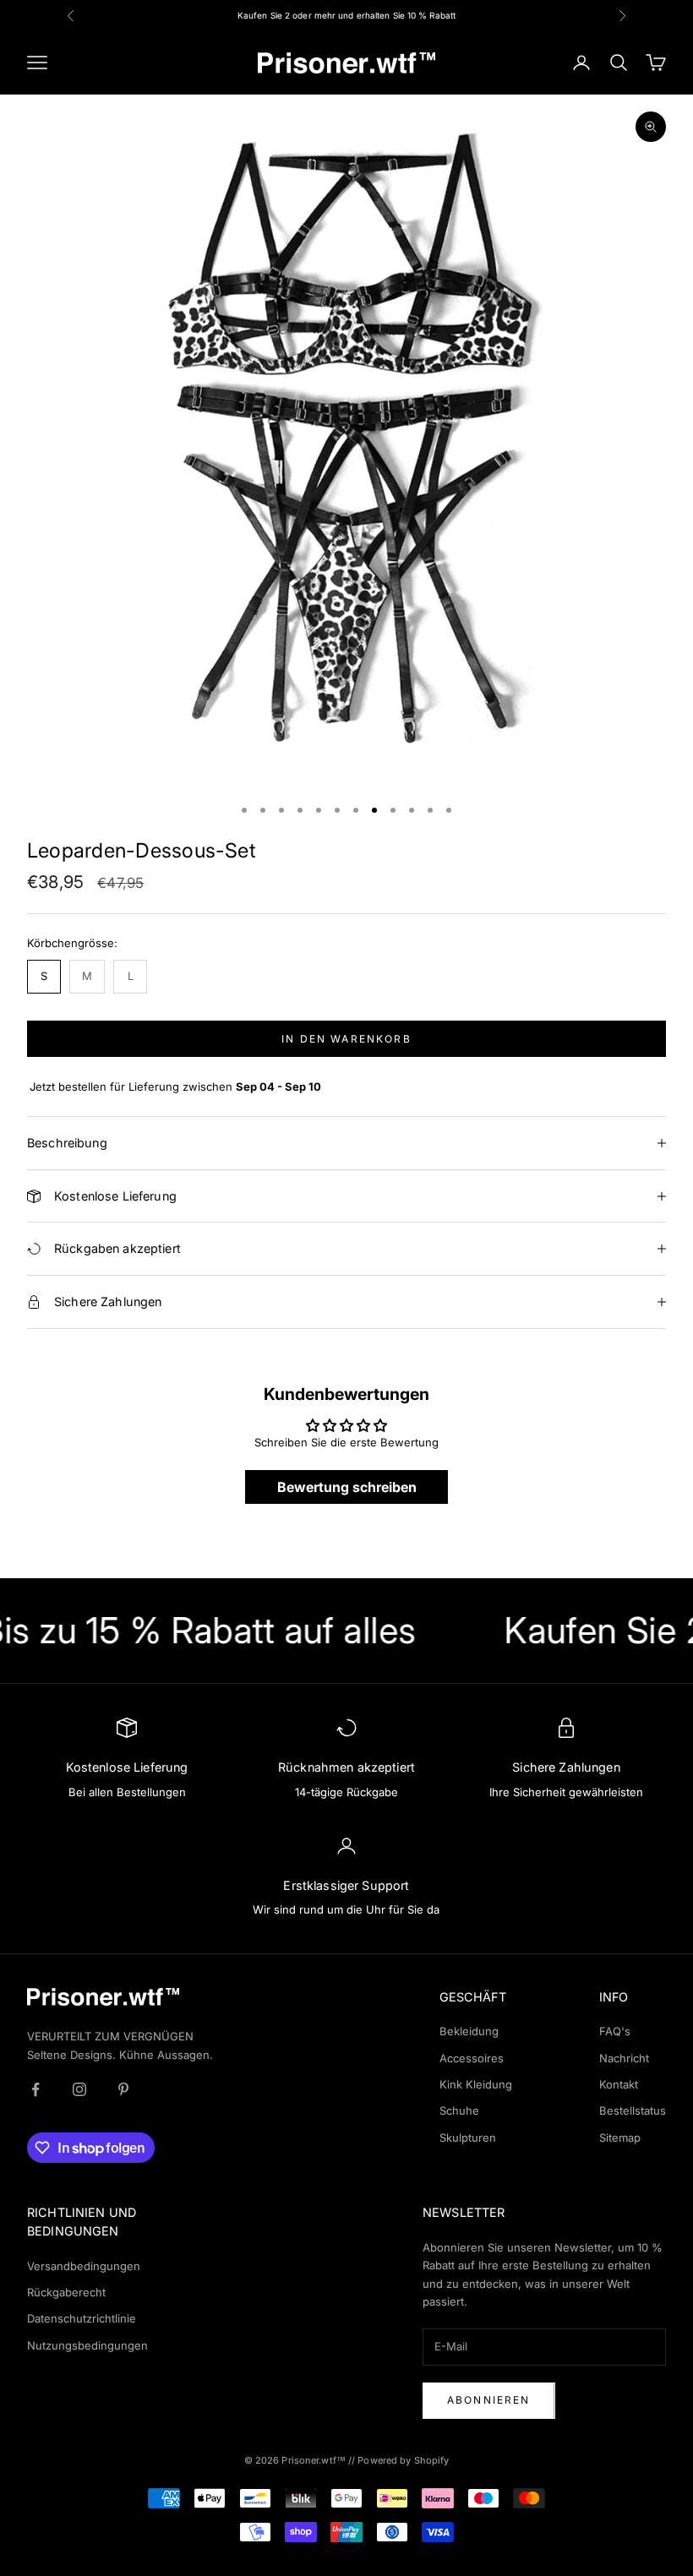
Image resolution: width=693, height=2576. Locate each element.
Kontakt (619, 2084)
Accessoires (472, 2058)
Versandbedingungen (84, 2266)
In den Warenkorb (346, 1039)
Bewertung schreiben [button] (347, 1487)
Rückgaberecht (66, 2292)
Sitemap (620, 2138)
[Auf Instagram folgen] (79, 2089)
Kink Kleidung (476, 2084)
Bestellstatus (633, 2110)
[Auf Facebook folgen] (35, 2089)
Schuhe (459, 2110)
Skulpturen (468, 2138)
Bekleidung (469, 2031)
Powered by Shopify (403, 2460)
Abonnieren (489, 2400)
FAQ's (615, 2031)
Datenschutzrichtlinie (82, 2318)
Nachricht (624, 2058)
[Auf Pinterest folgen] (123, 2089)
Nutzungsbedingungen (87, 2345)
